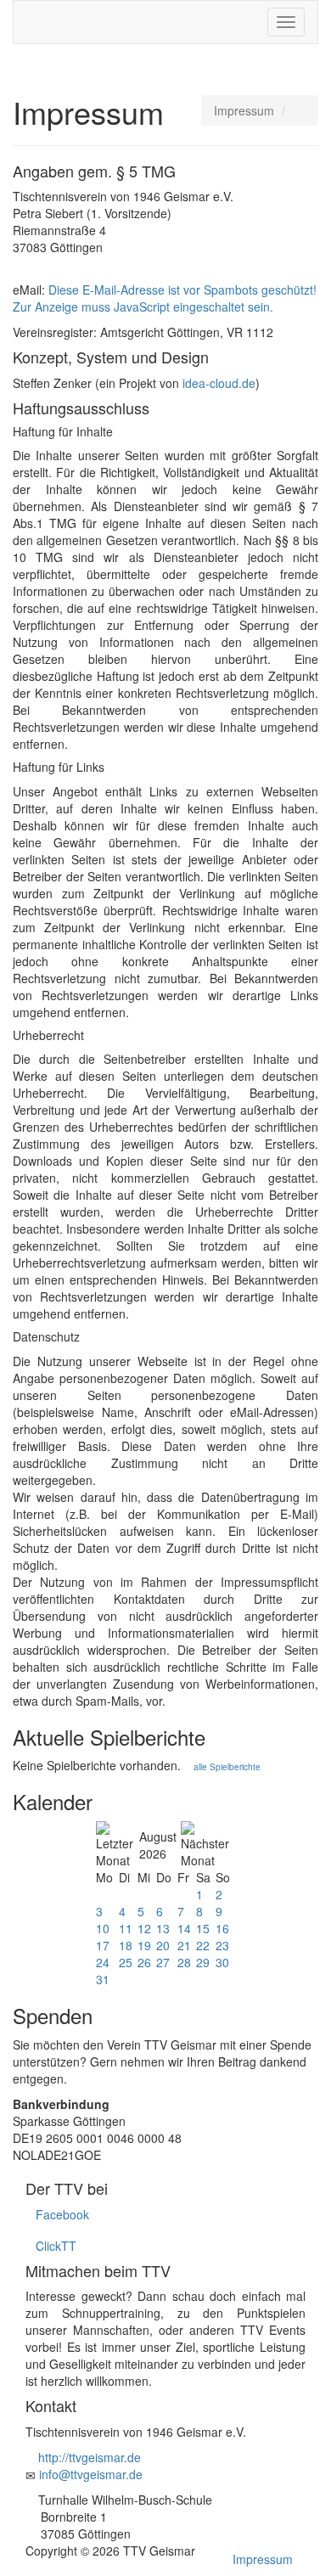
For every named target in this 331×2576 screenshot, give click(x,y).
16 (222, 1928)
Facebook (57, 2214)
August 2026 (158, 1845)
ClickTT (51, 2246)
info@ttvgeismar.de (91, 2474)
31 (103, 1979)
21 (184, 1945)
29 (203, 1962)
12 (144, 1928)
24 (103, 1962)
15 (203, 1928)
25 (126, 1962)
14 (184, 1928)
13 (163, 1928)
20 (163, 1945)
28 (184, 1962)
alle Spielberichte (226, 1767)
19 (144, 1945)
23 (222, 1945)
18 (126, 1945)
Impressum (263, 2559)
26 (144, 1962)
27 (163, 1962)
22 (203, 1945)
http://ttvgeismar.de (90, 2457)
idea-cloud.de (219, 383)
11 (126, 1928)
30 (222, 1962)
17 (103, 1945)
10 (103, 1928)
